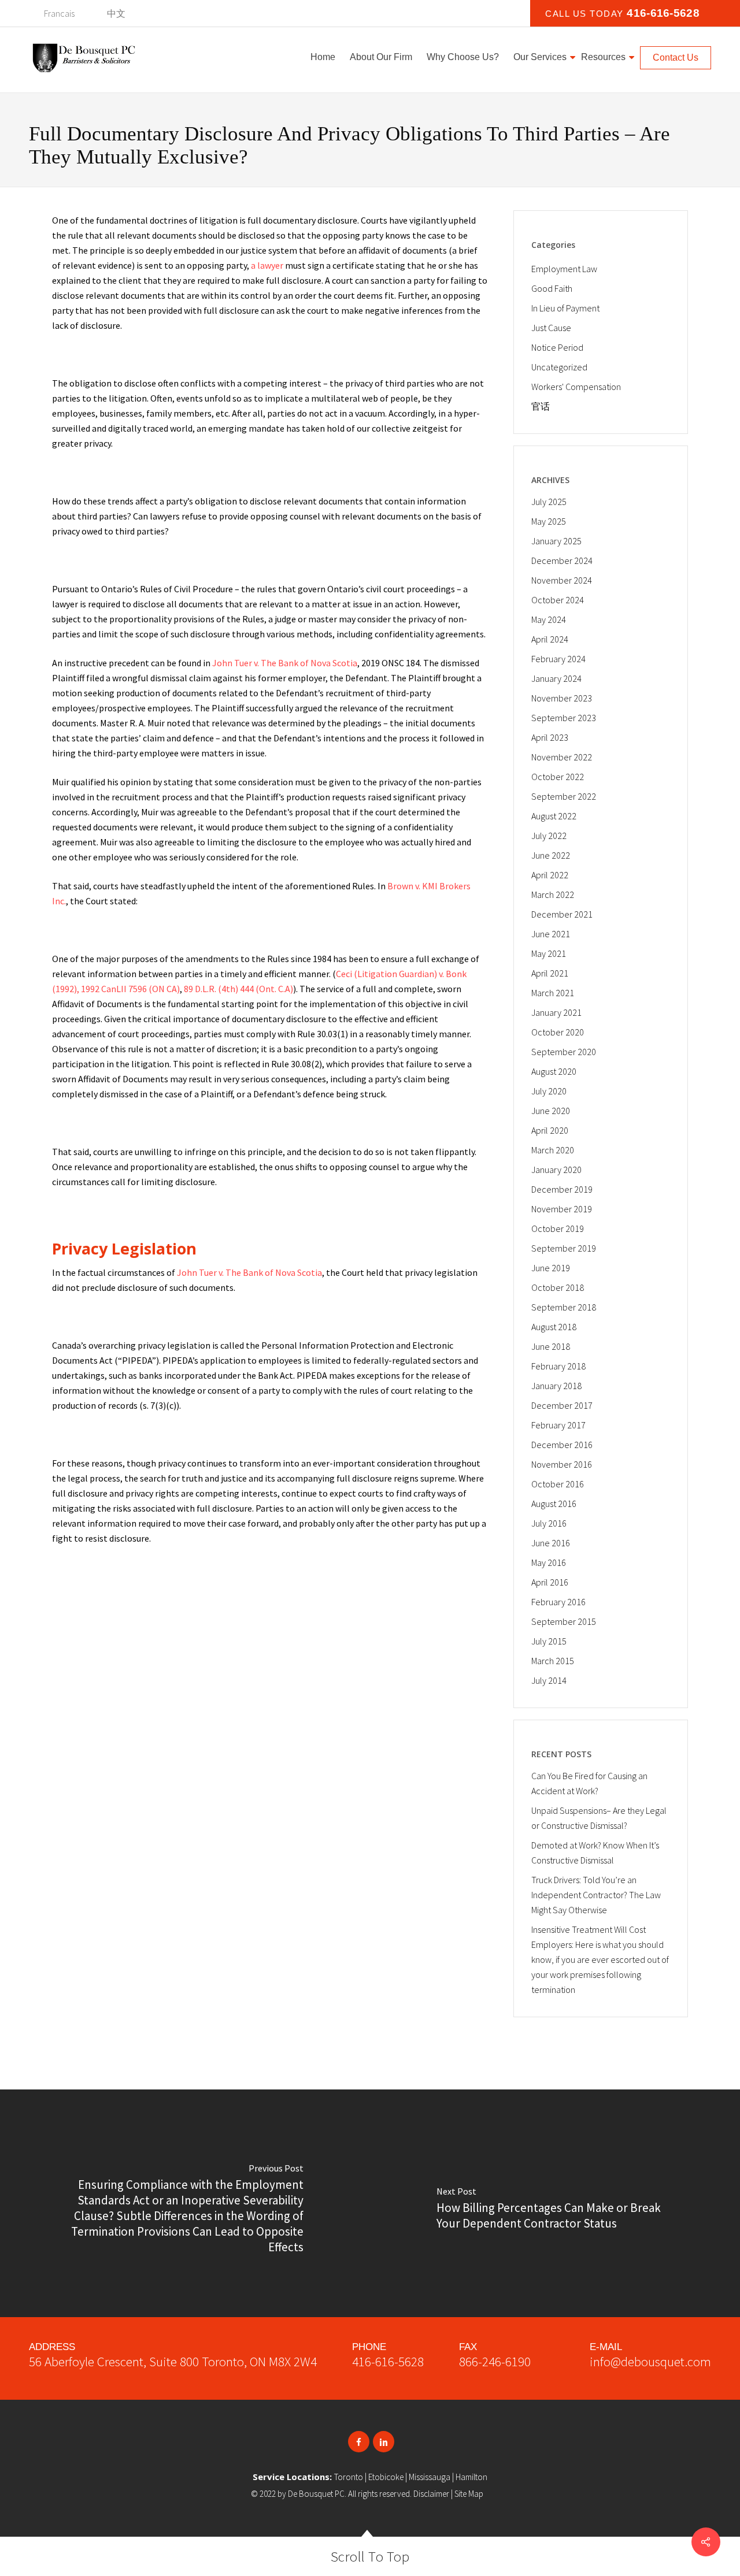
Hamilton (471, 2477)
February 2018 (558, 1366)
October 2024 (558, 600)
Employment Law (564, 269)
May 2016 (549, 1562)
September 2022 (564, 796)
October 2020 (558, 1032)
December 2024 (562, 561)
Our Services (540, 57)
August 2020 (554, 1071)
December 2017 (562, 1405)
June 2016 (551, 1543)
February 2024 (558, 659)
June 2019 (551, 1268)
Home (323, 57)
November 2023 (562, 698)
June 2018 (551, 1346)
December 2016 (562, 1445)
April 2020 (550, 1130)
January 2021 (556, 1012)
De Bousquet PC (316, 2494)
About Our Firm (381, 57)
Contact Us (676, 57)
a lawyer (267, 265)
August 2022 (554, 816)
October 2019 (558, 1228)
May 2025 (549, 521)
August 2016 (554, 1504)
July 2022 (549, 836)
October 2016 (558, 1484)
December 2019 (562, 1189)
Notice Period (557, 347)
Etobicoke (386, 2477)
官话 (541, 406)
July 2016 (549, 1523)
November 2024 (562, 580)
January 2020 (556, 1170)
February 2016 (558, 1602)
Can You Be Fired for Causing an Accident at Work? (589, 1783)
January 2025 (556, 541)
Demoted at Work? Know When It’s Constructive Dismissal (595, 1853)
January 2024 (556, 678)
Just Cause (551, 328)
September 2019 (564, 1248)
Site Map (469, 2494)
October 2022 (558, 777)
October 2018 (558, 1287)
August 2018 (554, 1327)
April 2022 (550, 875)
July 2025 (549, 502)
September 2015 (564, 1621)
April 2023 (550, 737)
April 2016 (550, 1582)
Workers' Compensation (576, 387)
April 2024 (550, 639)
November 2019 (562, 1209)
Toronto (349, 2477)
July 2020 (549, 1091)
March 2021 (553, 993)
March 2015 (553, 1661)
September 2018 (564, 1307)
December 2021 (562, 914)
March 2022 (553, 894)
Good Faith (552, 288)
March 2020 (553, 1150)
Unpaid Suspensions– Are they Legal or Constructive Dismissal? (599, 1818)
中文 (116, 13)
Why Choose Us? (463, 57)
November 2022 (562, 757)
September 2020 (564, 1052)
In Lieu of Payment (565, 308)
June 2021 (551, 934)
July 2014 (549, 1680)
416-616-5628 (388, 2361)
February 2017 (558, 1425)
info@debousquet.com (650, 2361)
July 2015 (549, 1641)
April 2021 (550, 973)
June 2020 (551, 1111)
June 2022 (551, 855)
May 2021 (549, 953)
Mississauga (430, 2477)
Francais (59, 13)
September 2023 (564, 718)
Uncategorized (559, 367)
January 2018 (556, 1386)
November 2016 (562, 1464)
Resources (603, 57)
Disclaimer (431, 2494)
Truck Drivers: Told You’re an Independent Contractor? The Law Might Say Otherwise (596, 1895)
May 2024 (549, 619)
